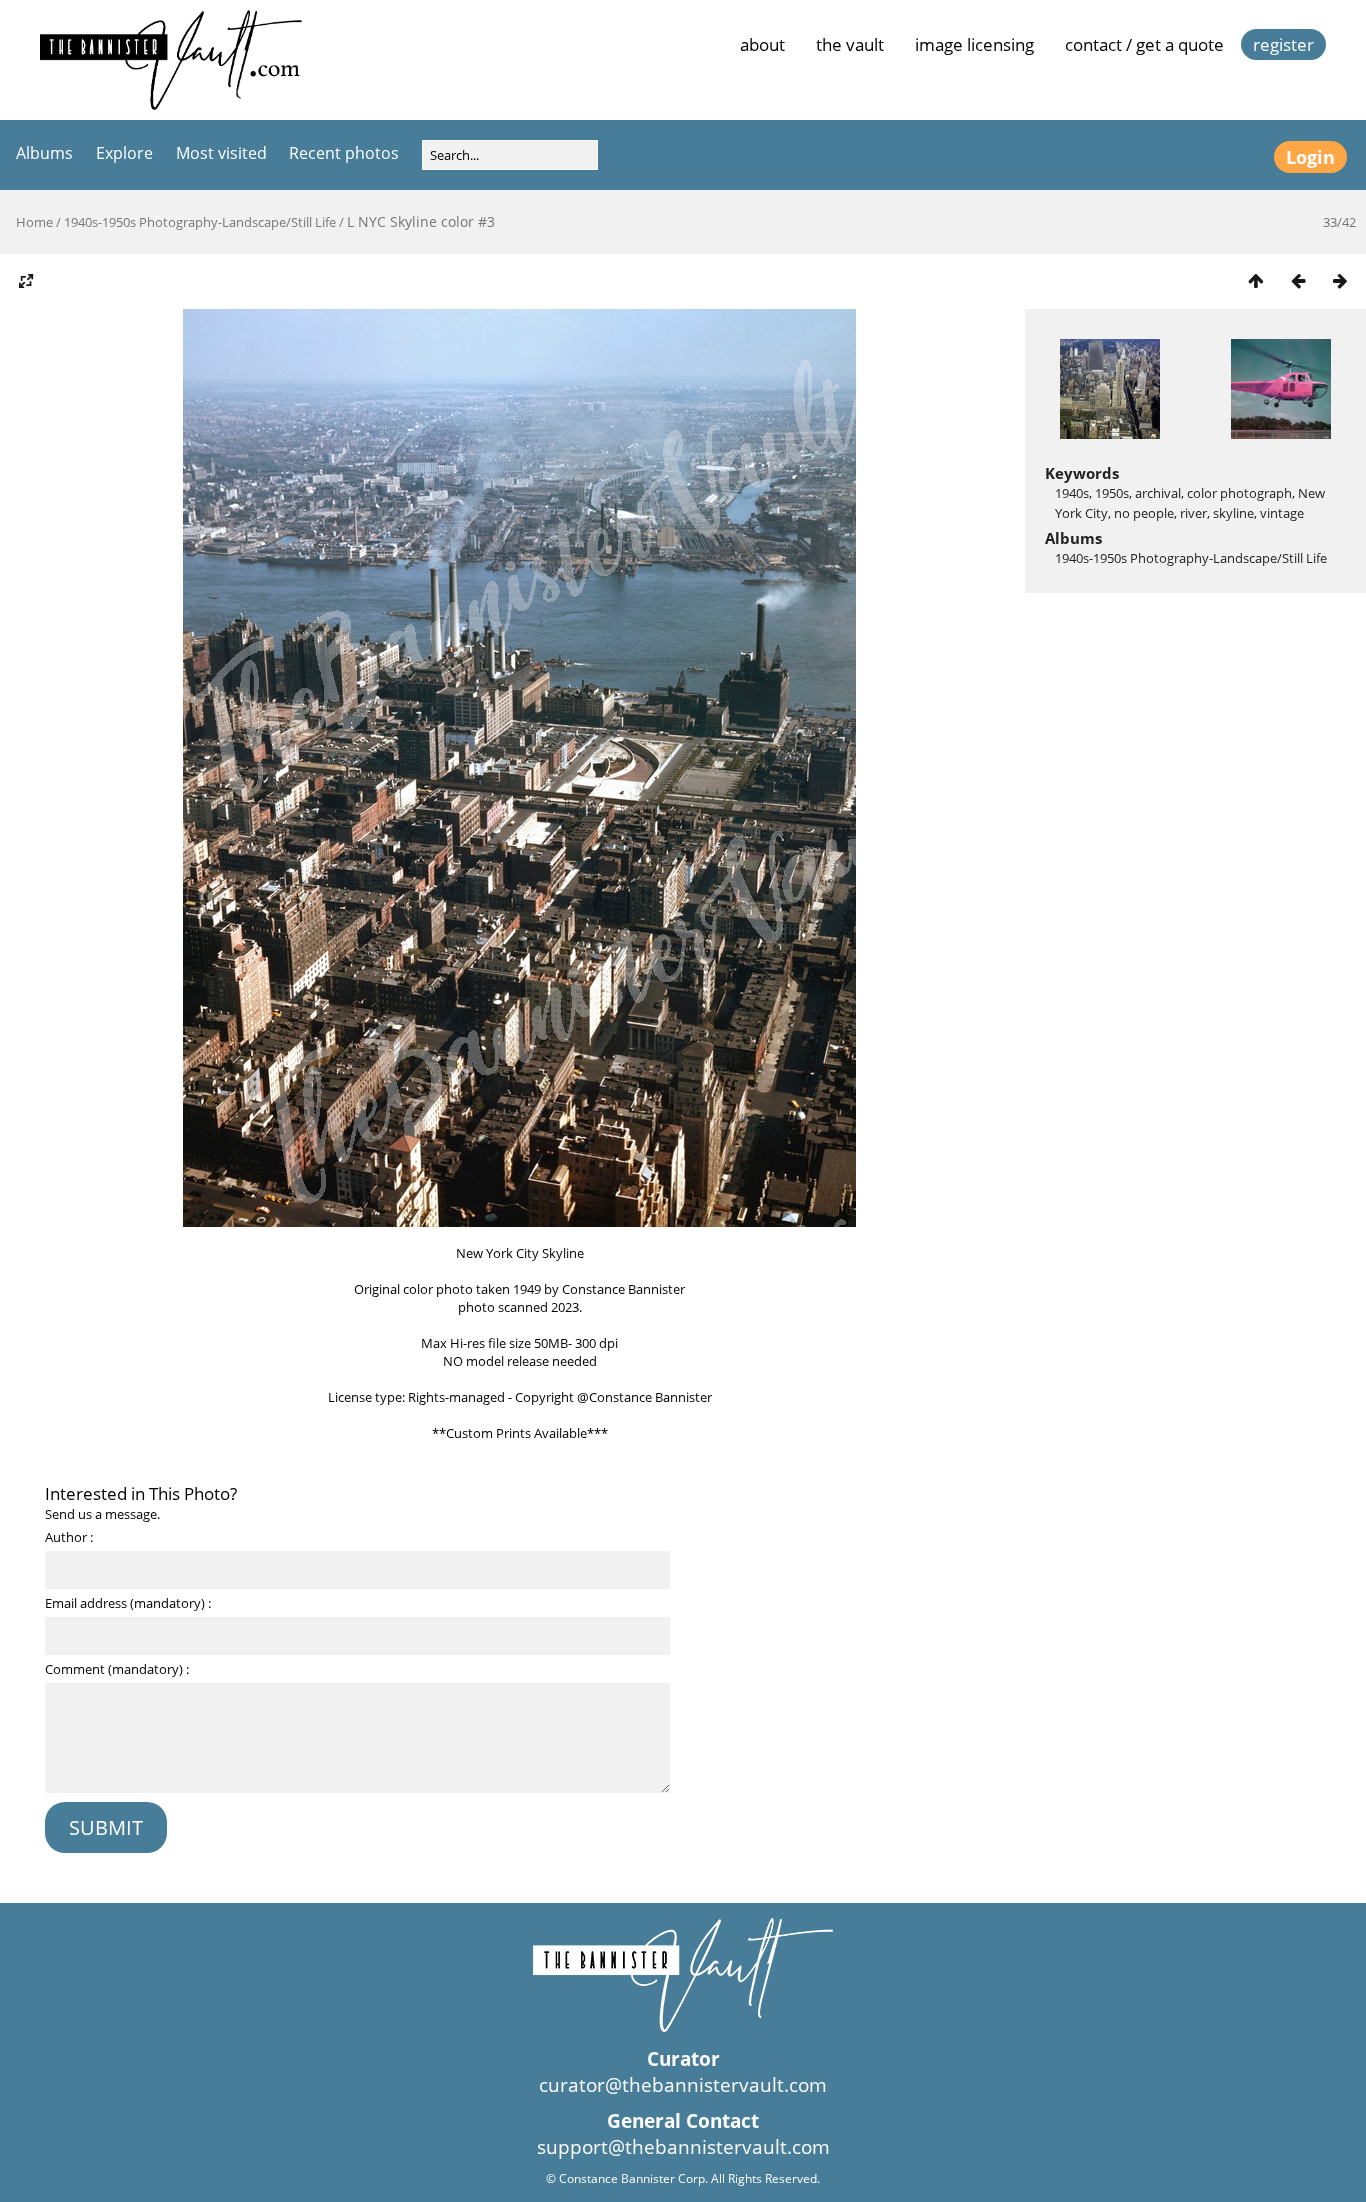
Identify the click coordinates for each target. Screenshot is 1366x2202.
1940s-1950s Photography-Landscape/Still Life (200, 222)
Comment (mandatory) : (117, 1669)
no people (1144, 513)
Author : (69, 1537)
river (1193, 513)
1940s (1072, 493)
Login (1310, 157)
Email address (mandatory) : (128, 1603)
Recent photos (344, 153)
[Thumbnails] (1256, 280)
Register (1283, 44)
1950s (1112, 493)
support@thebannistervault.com (683, 2147)
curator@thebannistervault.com (683, 2085)
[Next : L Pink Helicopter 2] (1340, 280)
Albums (44, 153)
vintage (1282, 513)
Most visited (221, 153)
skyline (1233, 513)
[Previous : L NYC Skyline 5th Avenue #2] (1298, 280)
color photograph (1239, 493)
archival (1158, 493)
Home (34, 222)
